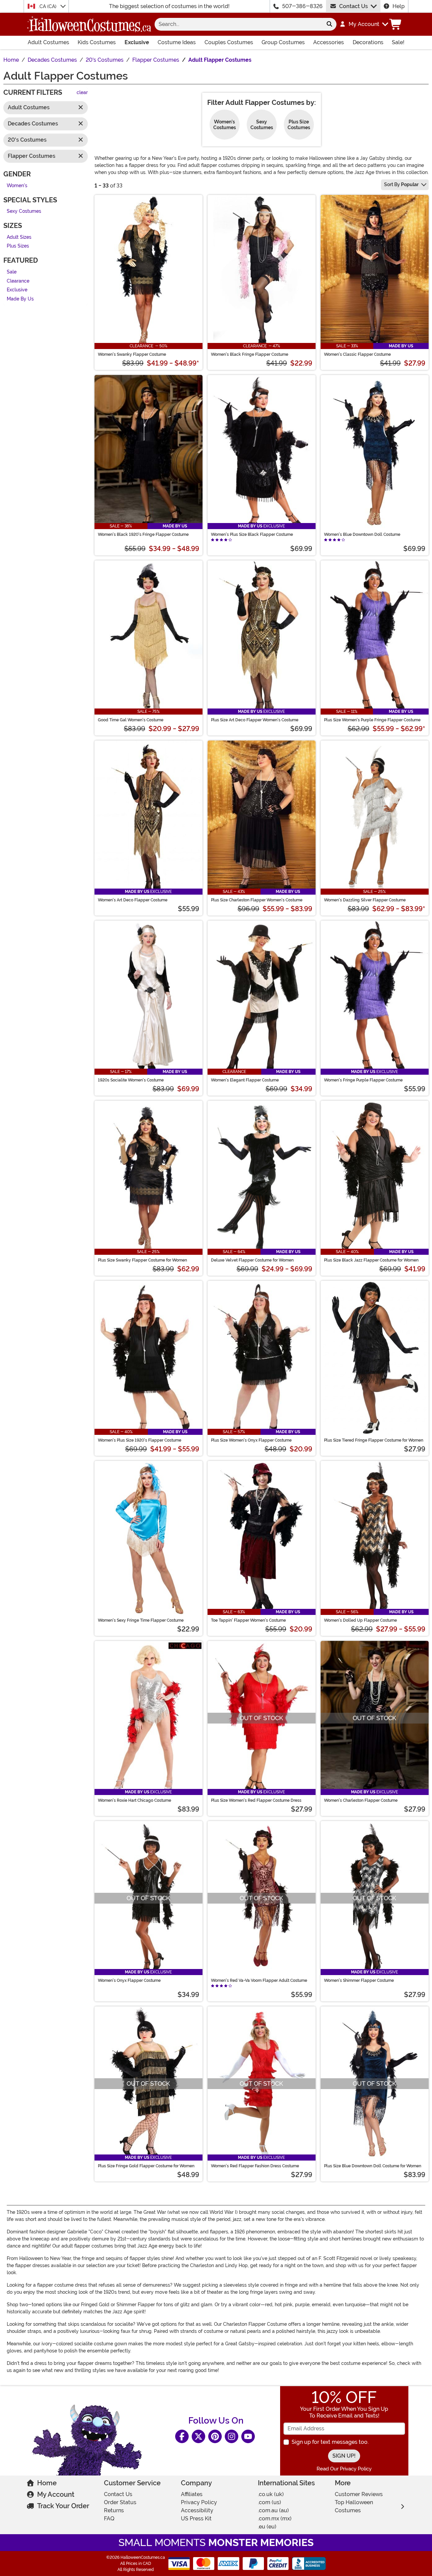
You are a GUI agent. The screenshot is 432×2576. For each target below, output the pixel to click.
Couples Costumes (229, 42)
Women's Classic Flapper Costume (357, 354)
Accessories (329, 42)
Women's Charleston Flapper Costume (361, 1800)
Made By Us (20, 299)
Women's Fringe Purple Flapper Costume (363, 1080)
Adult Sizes (19, 237)
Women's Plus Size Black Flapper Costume (252, 534)
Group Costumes (283, 42)
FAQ (109, 2519)
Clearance (18, 281)
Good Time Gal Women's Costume (131, 720)
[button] (364, 24)
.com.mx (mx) (275, 2519)
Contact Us (354, 6)
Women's (17, 186)
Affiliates (192, 2494)
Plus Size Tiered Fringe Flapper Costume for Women (374, 1440)
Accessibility (197, 2510)
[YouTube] (248, 2436)
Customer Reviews (359, 2494)
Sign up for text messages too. (330, 2442)
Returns (114, 2510)
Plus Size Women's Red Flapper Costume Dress (256, 1800)
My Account (56, 2494)
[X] (198, 2436)
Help (399, 6)
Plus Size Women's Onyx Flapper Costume (251, 1440)
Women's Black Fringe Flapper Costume (250, 354)
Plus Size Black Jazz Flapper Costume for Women (371, 1260)
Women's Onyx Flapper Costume (129, 1980)
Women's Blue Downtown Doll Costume (362, 534)
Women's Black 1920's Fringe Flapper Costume (143, 534)
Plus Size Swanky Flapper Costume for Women (142, 1260)
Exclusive (137, 42)
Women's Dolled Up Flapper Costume (360, 1620)
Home (47, 2483)
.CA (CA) (48, 6)
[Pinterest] (215, 2436)
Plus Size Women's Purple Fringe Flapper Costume (372, 720)
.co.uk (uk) (271, 2494)
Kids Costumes (97, 42)
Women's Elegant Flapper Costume (245, 1080)
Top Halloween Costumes (354, 2506)
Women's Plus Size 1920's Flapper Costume (140, 1440)
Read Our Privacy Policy (344, 2469)
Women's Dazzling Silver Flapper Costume (365, 900)
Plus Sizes (18, 246)
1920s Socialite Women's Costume (131, 1080)
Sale (12, 272)
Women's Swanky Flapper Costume (132, 354)
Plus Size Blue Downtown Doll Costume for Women (373, 2166)
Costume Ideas (177, 42)
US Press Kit (196, 2519)
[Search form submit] (329, 24)
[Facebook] (182, 2436)
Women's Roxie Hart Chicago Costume (134, 1800)
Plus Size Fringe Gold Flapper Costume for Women (146, 2166)
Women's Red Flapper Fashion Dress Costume (255, 2166)
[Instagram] (232, 2436)
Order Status (120, 2502)
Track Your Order (63, 2506)
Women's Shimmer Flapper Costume (359, 1980)
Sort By (401, 184)
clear (82, 93)
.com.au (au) (273, 2510)
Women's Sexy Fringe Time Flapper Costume (141, 1620)
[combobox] (238, 24)
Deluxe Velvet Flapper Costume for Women (252, 1260)
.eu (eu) (267, 2527)
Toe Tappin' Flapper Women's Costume (248, 1620)
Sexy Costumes (24, 212)
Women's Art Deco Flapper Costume (133, 900)
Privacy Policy (199, 2502)
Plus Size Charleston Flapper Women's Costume (257, 900)
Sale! (398, 42)
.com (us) (269, 2502)
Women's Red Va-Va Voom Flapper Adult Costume (259, 1980)
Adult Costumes (48, 42)
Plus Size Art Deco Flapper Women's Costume (255, 720)
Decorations (368, 42)
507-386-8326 (302, 6)
